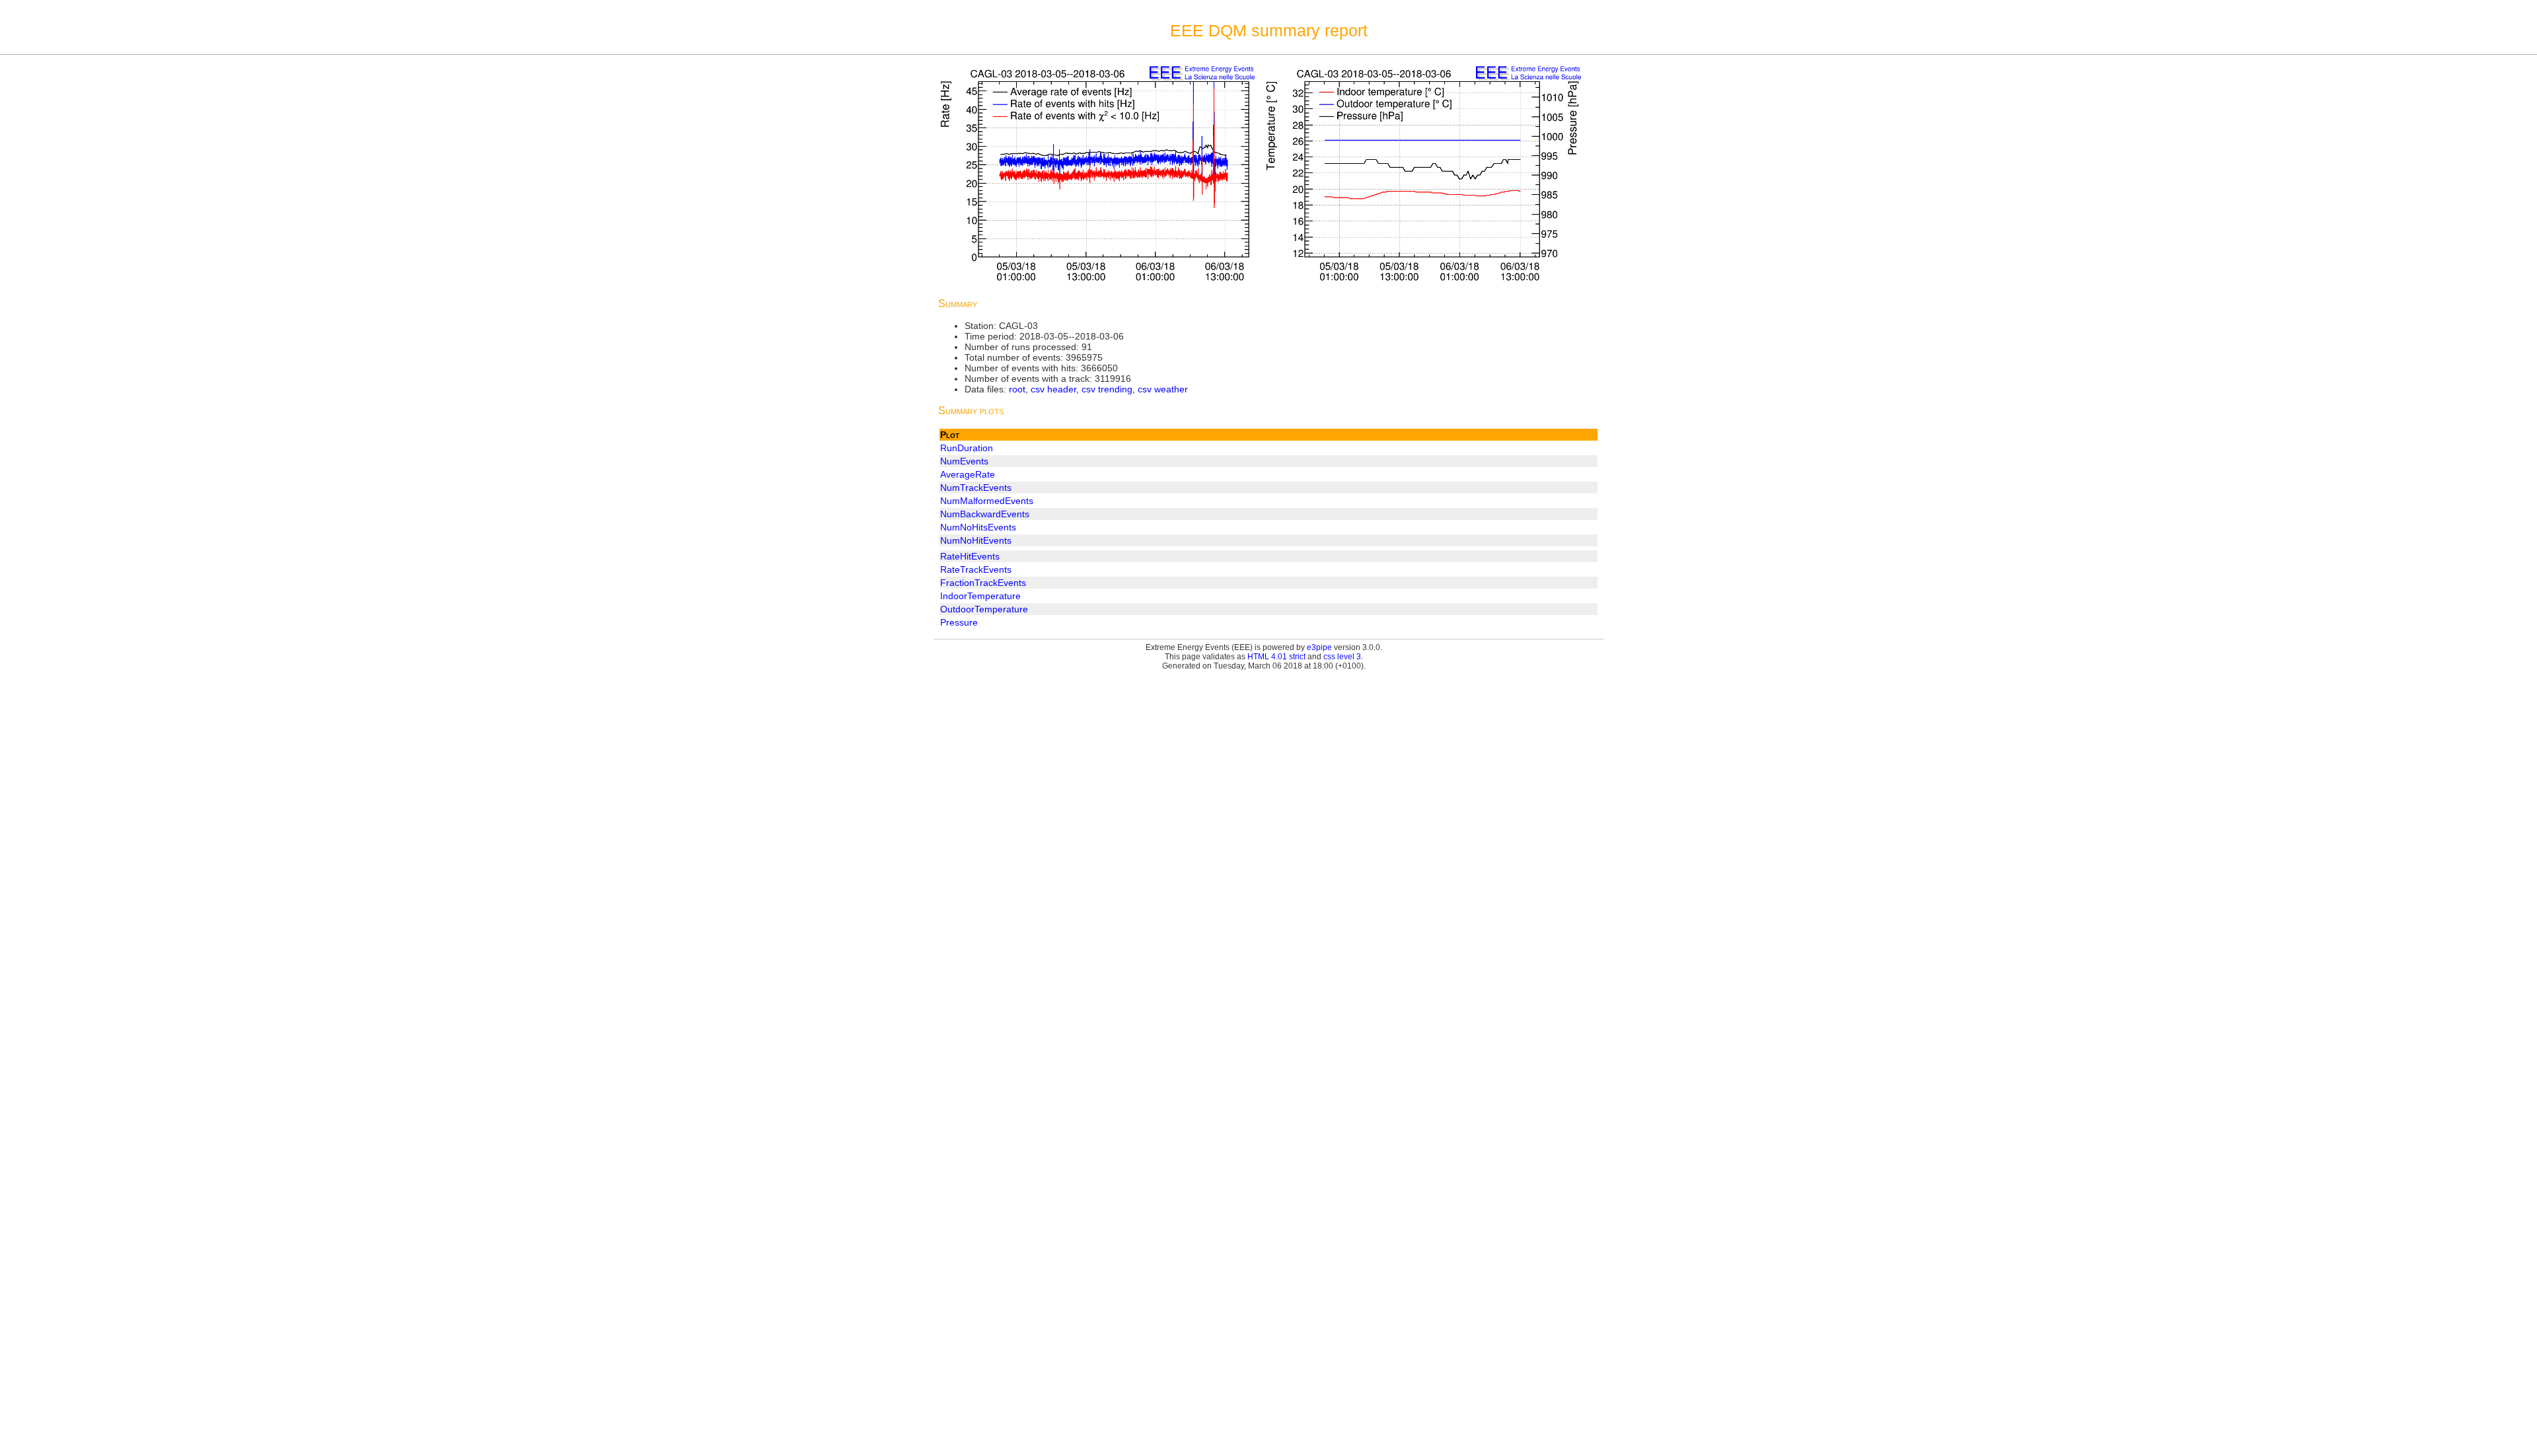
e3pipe (1319, 647)
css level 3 (1342, 657)
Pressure (959, 622)
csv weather (1163, 389)
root (1017, 389)
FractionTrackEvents (983, 583)
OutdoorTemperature (984, 609)
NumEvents (964, 461)
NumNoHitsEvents (978, 527)
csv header (1053, 389)
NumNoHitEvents (976, 540)
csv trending (1107, 389)
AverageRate (968, 474)
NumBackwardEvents (985, 514)
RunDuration (967, 448)
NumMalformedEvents (987, 501)
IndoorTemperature (980, 596)
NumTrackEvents (976, 488)
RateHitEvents (970, 556)
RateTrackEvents (976, 569)
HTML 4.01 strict (1276, 657)
